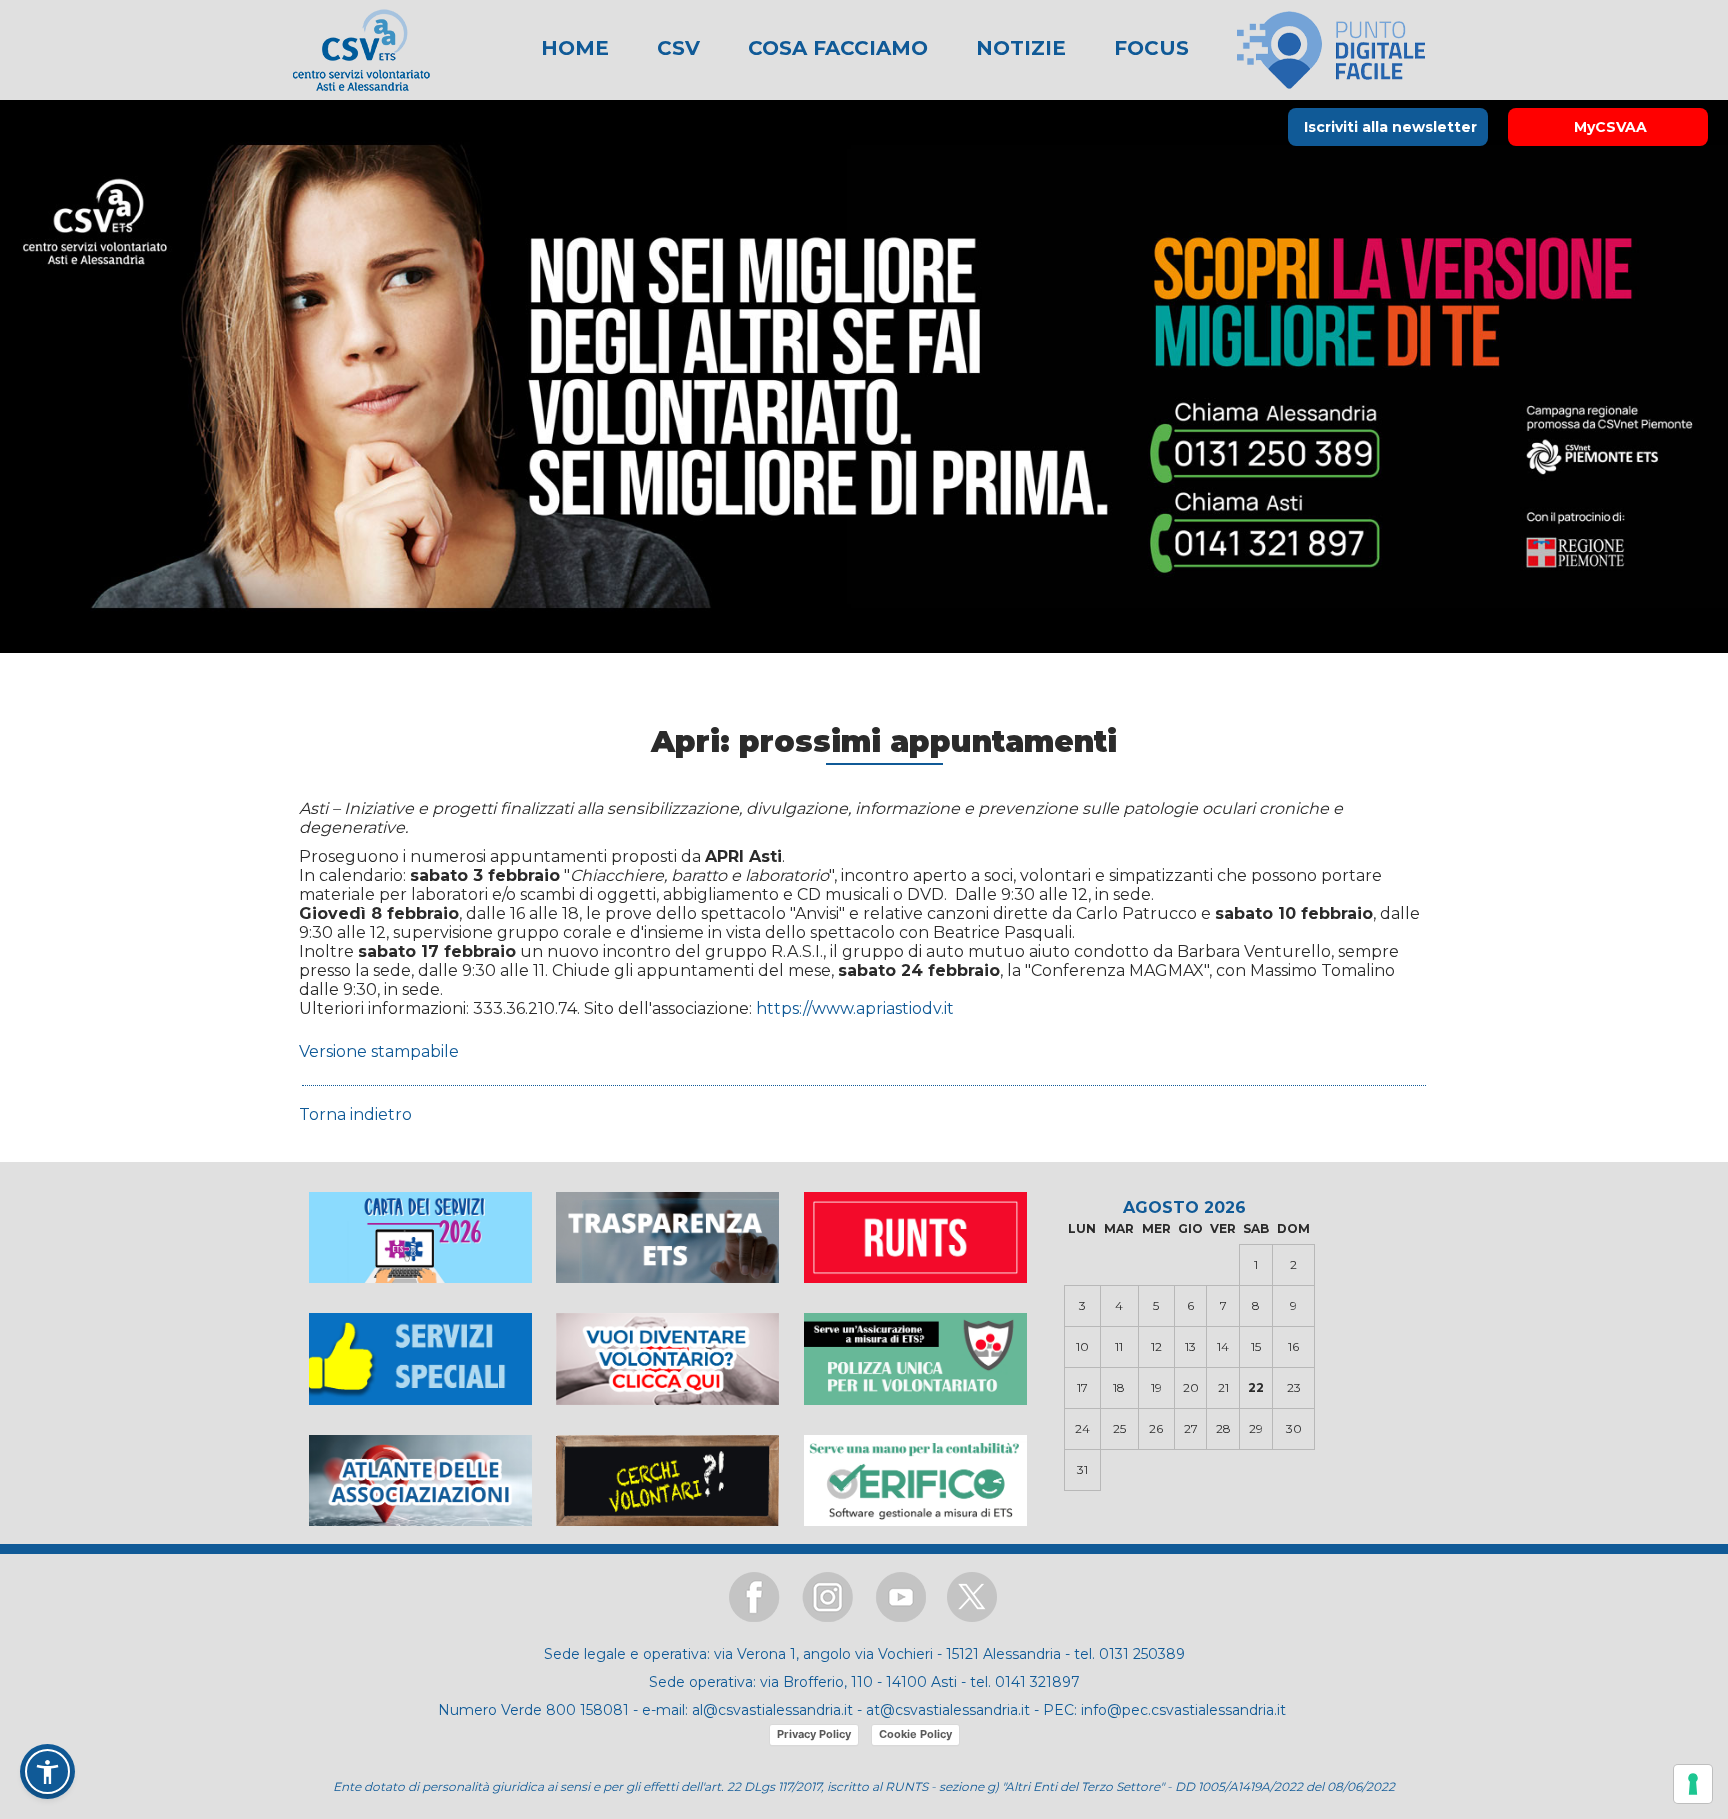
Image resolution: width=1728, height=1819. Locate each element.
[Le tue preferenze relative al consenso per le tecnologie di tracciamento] (1693, 1784)
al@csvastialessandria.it (772, 1710)
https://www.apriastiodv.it (855, 1008)
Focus (1148, 48)
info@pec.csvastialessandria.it (1183, 1710)
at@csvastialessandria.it (948, 1710)
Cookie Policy (915, 1734)
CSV (675, 48)
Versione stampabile (379, 1051)
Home (575, 48)
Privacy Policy (814, 1734)
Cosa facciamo (835, 48)
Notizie (1018, 48)
